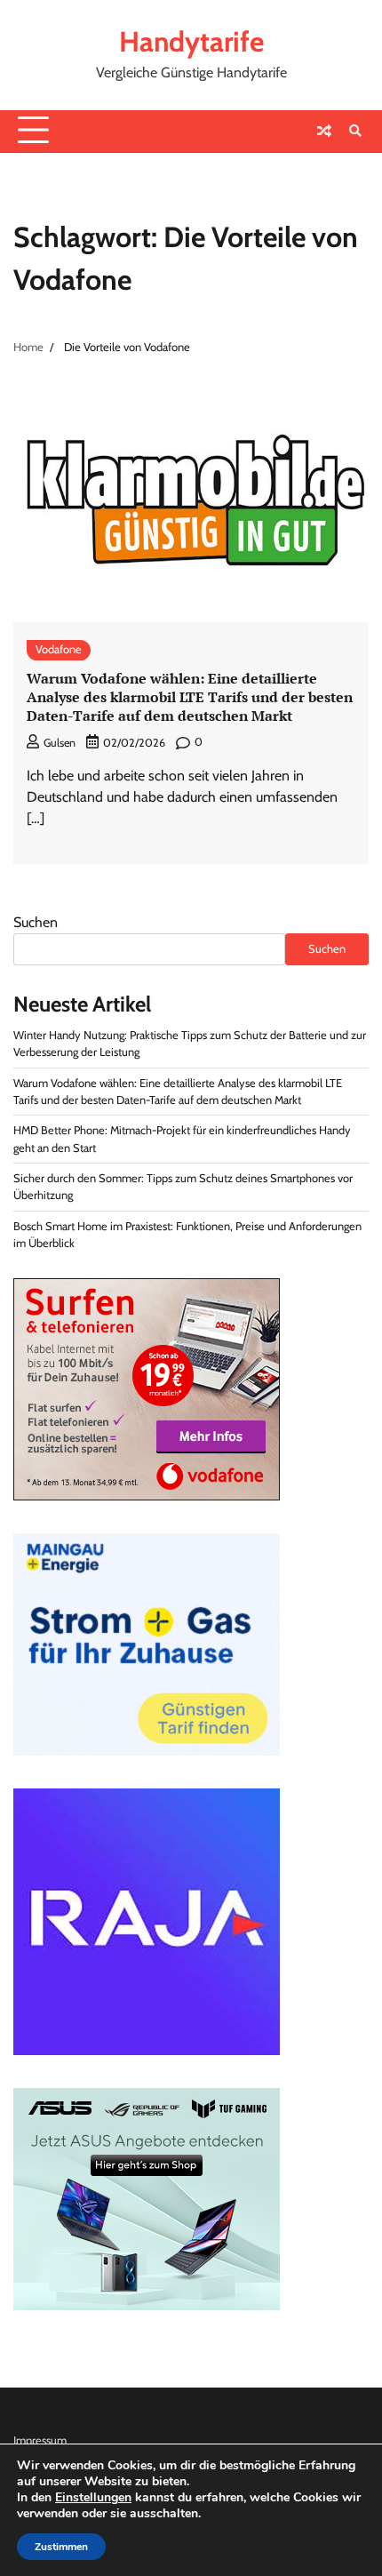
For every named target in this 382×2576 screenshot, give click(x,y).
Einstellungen (93, 2498)
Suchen (36, 922)
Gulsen (60, 743)
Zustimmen (61, 2547)
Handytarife (191, 41)
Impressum (40, 2440)
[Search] (355, 131)
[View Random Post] (324, 131)
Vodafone (59, 649)
